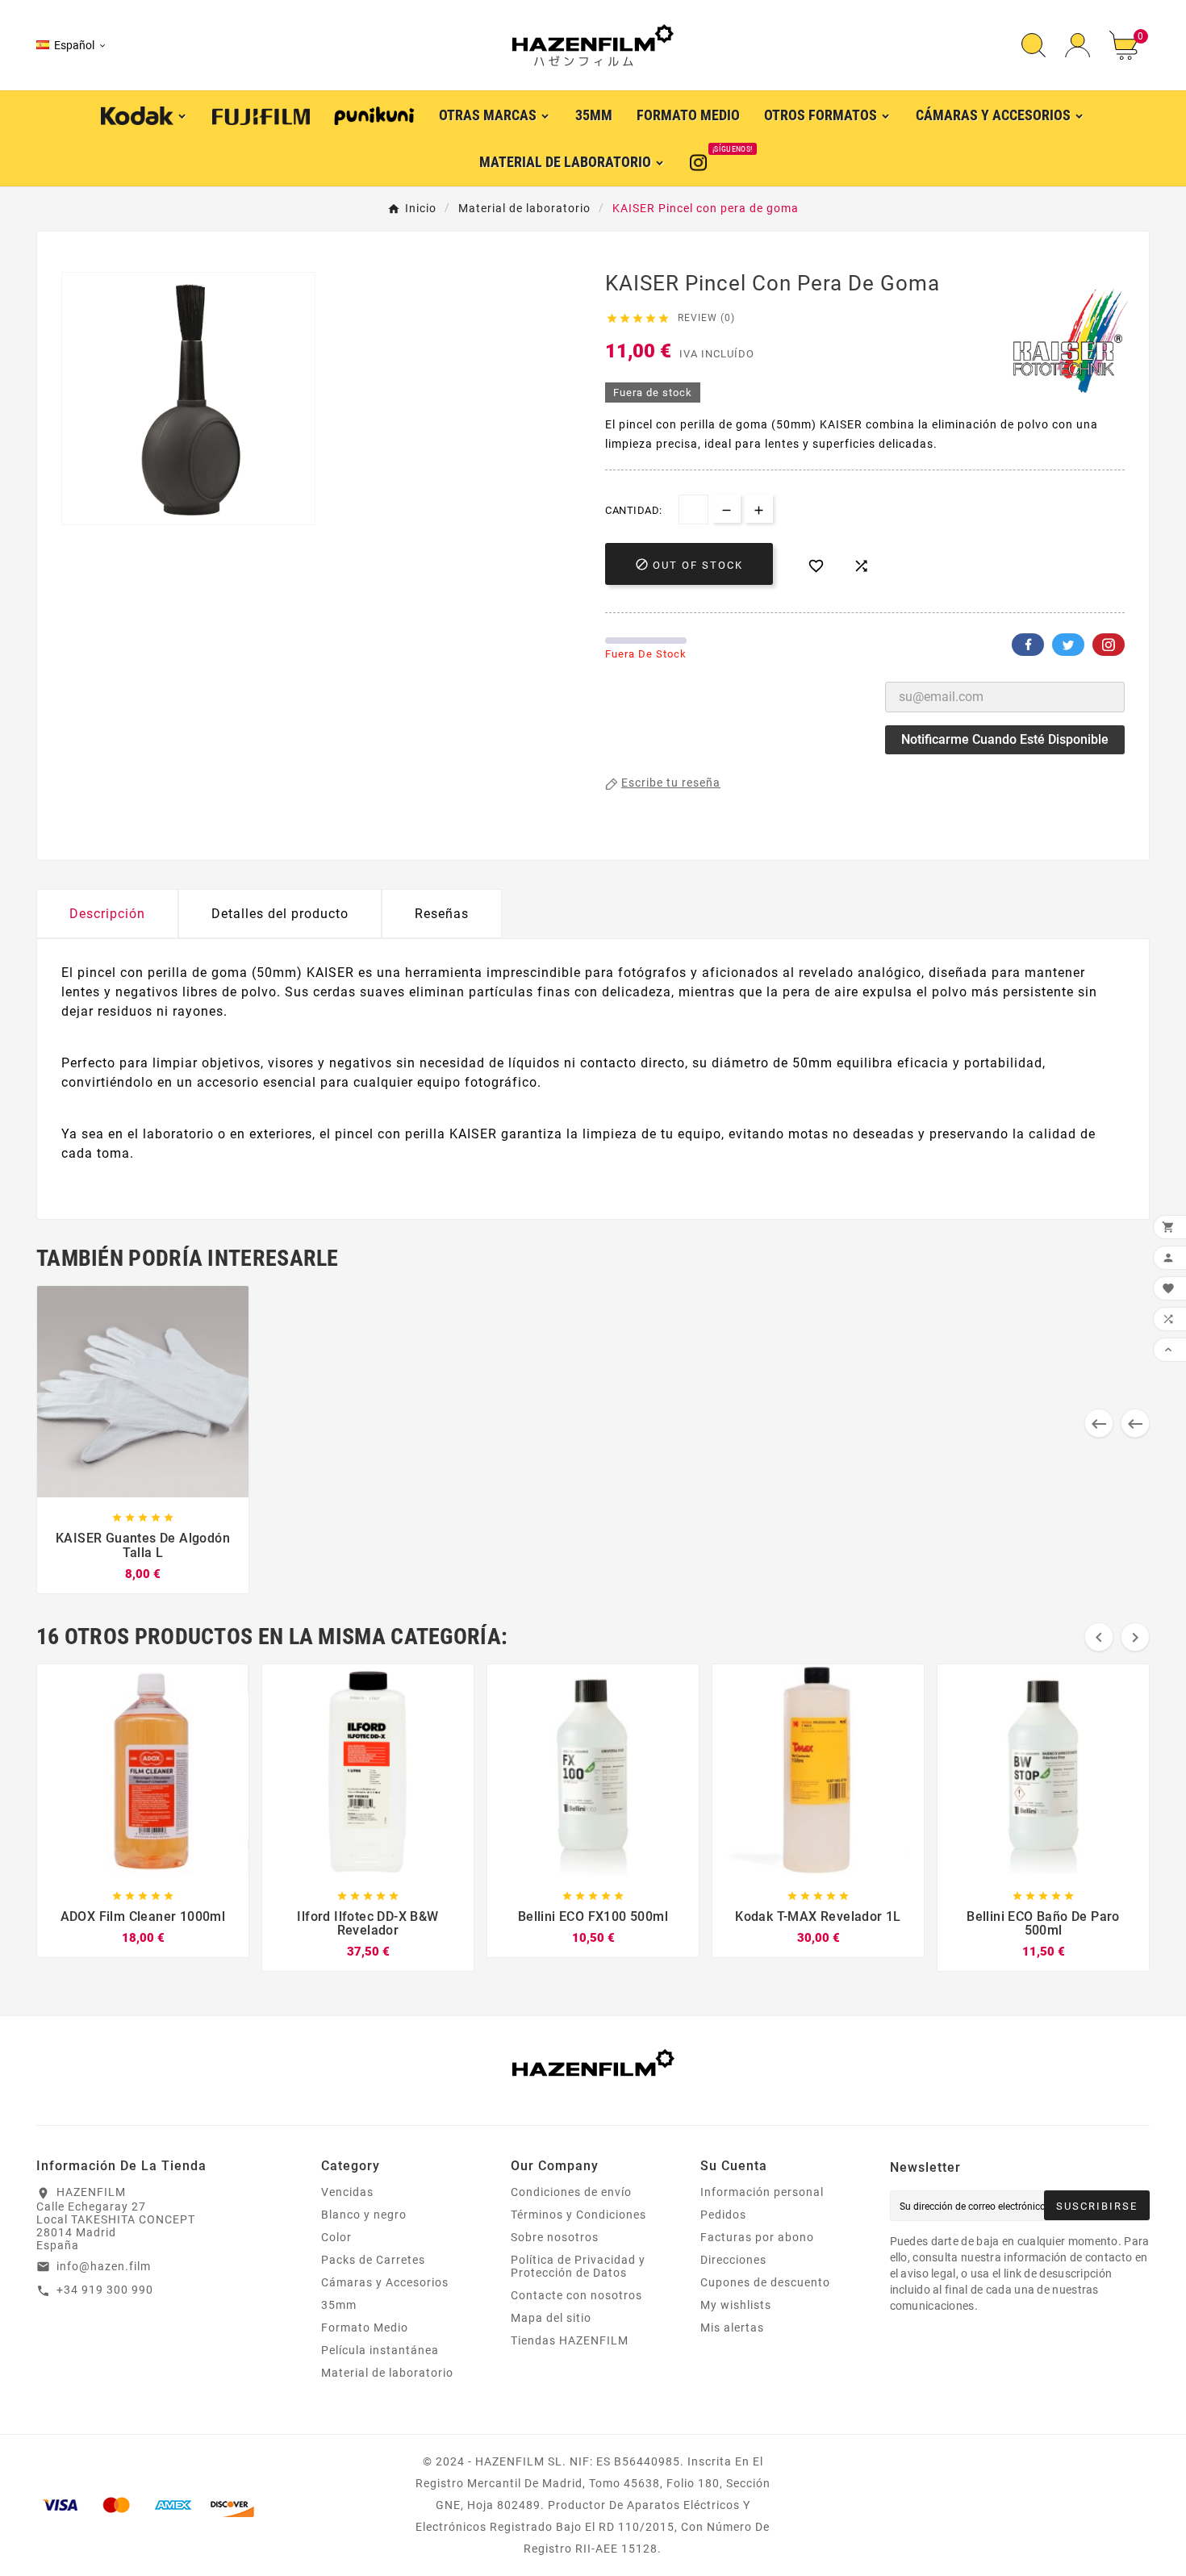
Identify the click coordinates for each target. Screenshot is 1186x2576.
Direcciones (733, 2260)
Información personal (762, 2192)
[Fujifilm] (261, 115)
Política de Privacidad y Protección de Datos (578, 2266)
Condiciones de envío (571, 2192)
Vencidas (347, 2192)
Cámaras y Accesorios (385, 2282)
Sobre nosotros (555, 2237)
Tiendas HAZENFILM (570, 2340)
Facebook (1028, 645)
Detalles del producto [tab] (280, 914)
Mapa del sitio (551, 2318)
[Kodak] (144, 114)
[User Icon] (1077, 46)
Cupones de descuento (765, 2282)
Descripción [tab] (107, 914)
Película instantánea (380, 2350)
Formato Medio (365, 2328)
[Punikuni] (374, 115)
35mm (339, 2305)
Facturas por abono (757, 2237)
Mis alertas (732, 2328)
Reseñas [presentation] (442, 914)
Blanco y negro (364, 2215)
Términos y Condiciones (578, 2215)
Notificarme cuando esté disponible (1005, 739)
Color (336, 2237)
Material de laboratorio (387, 2373)
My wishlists (736, 2305)
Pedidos (723, 2215)
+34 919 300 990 (105, 2290)
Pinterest (1109, 645)
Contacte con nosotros (576, 2295)
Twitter (1068, 645)
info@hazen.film (104, 2266)
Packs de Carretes (373, 2260)
